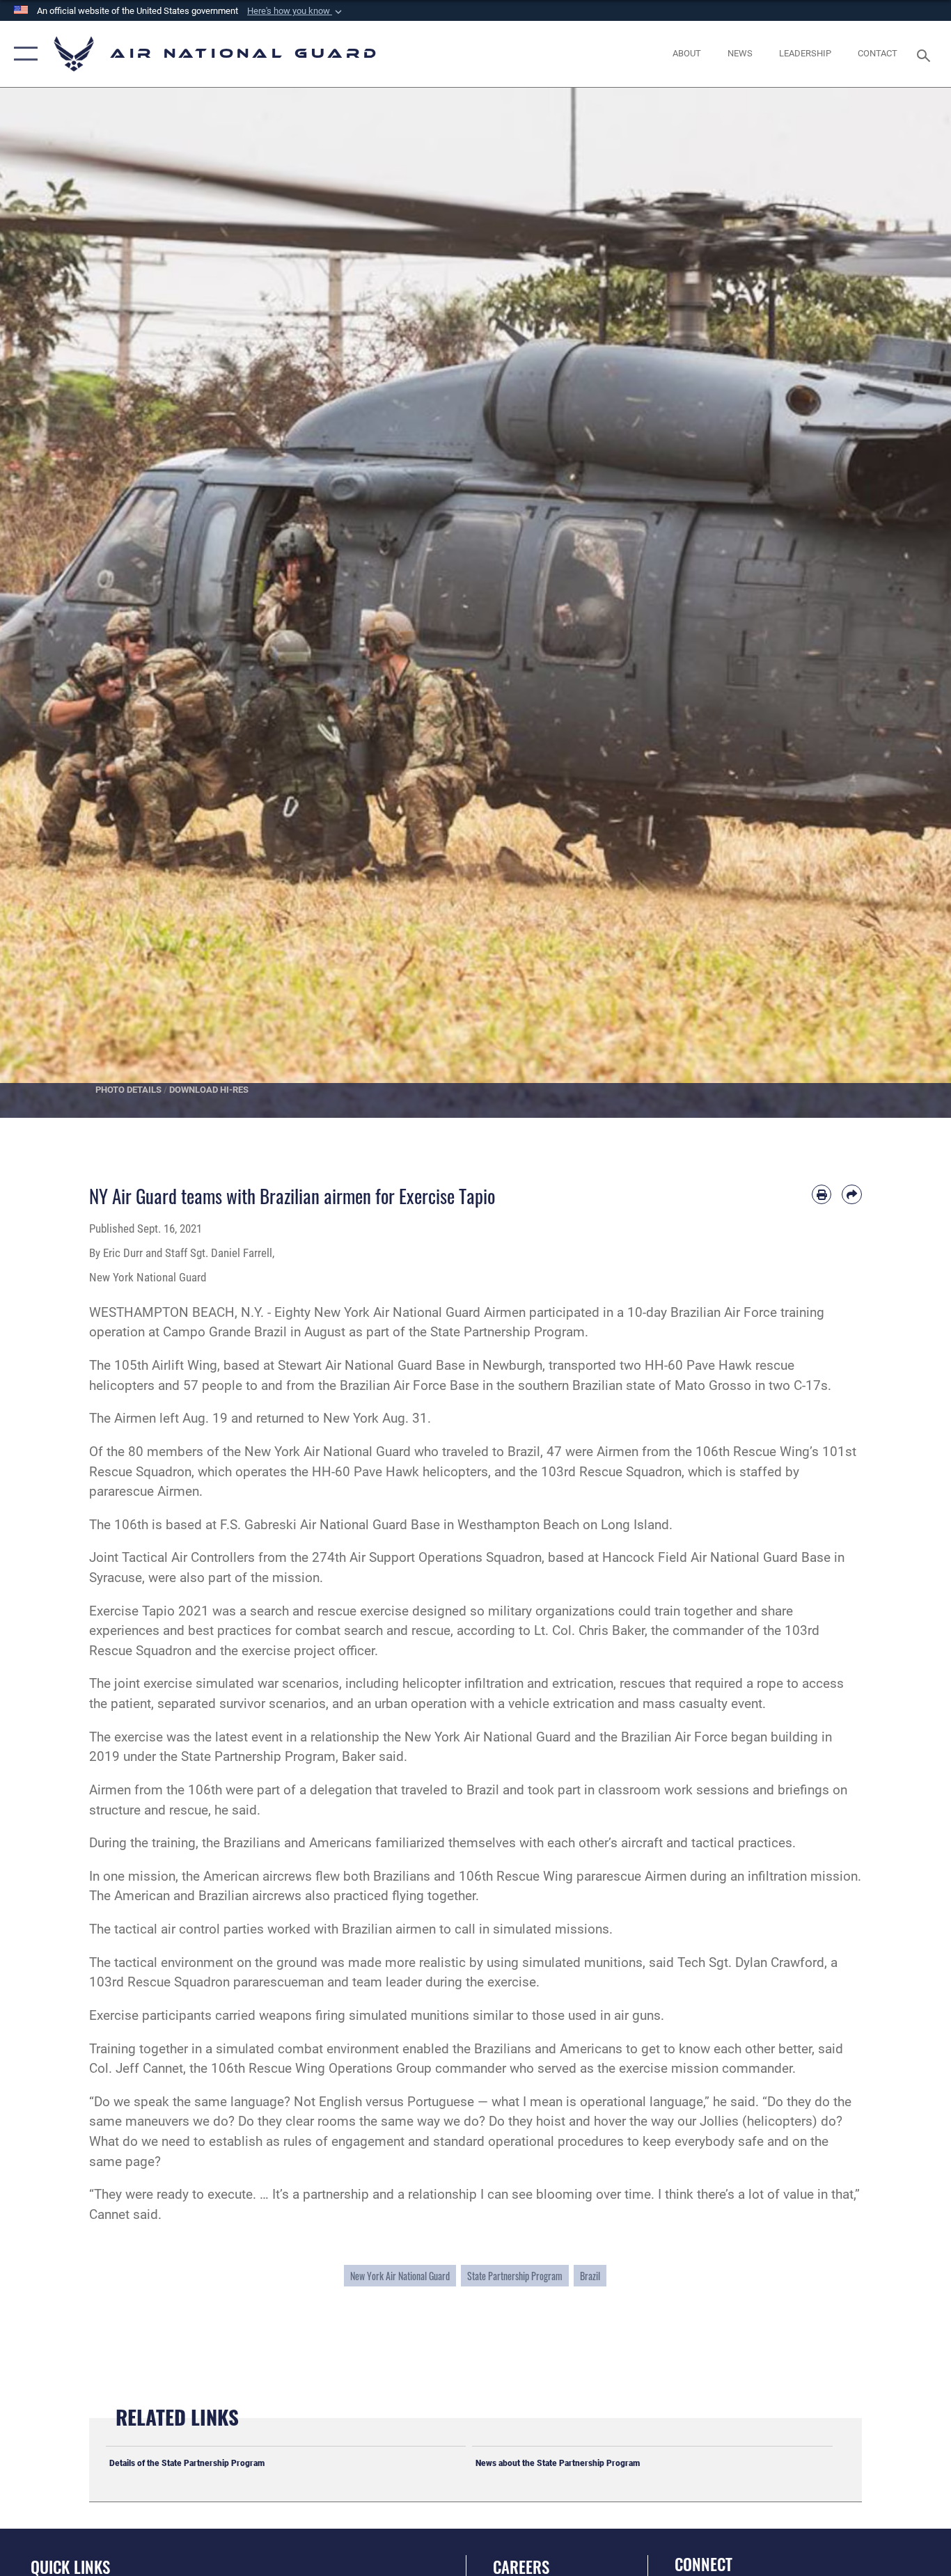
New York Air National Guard (400, 2276)
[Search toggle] (926, 54)
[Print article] (822, 1195)
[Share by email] (852, 1195)
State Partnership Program (515, 2276)
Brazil (590, 2276)
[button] (296, 11)
